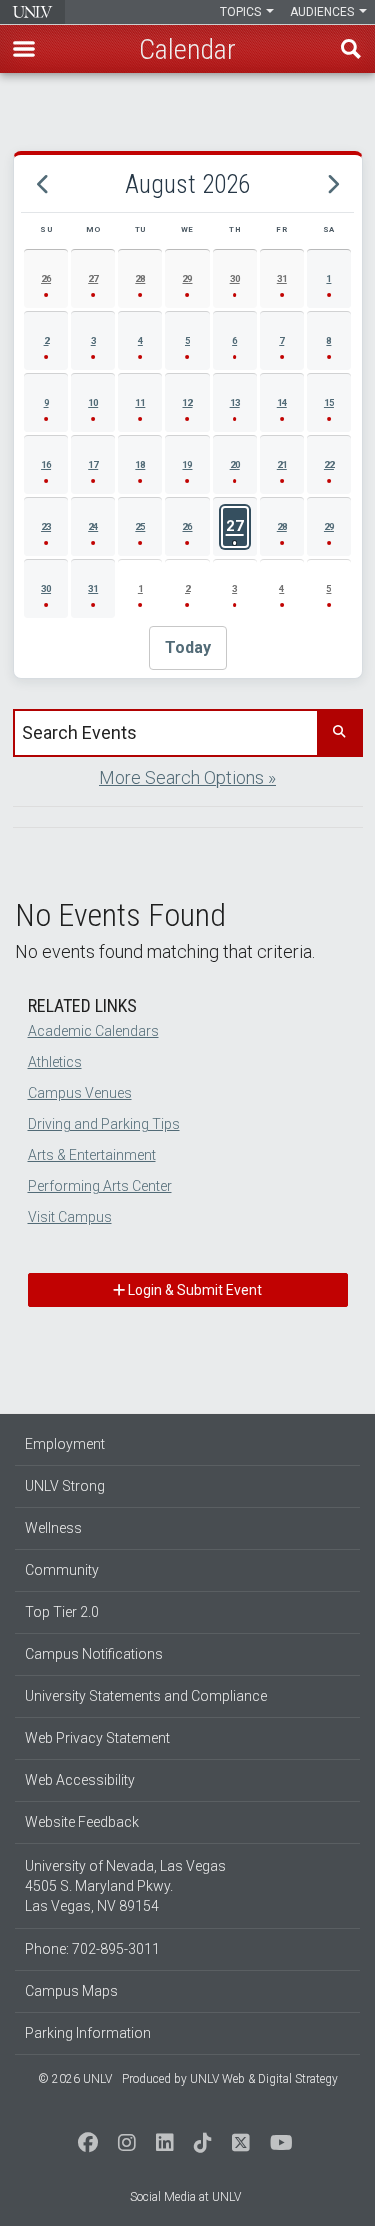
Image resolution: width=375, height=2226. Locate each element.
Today (188, 647)
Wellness (53, 1528)
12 (187, 402)
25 (140, 526)
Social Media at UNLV (185, 2197)
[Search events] (339, 733)
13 (235, 402)
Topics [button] (242, 12)
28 (140, 278)
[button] (24, 49)
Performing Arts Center (100, 1186)
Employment (65, 1444)
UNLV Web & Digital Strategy (264, 2079)
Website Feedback (82, 1822)
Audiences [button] (323, 12)
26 (46, 278)
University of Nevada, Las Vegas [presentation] (32, 12)
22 (329, 464)
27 (93, 278)
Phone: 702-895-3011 (92, 1949)
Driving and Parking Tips (104, 1124)
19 (187, 464)
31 (282, 278)
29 (187, 278)
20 (235, 464)
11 (140, 402)
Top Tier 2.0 (62, 1612)
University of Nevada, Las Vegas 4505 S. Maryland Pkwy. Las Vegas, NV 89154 (125, 1886)
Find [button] (351, 49)
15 (329, 402)
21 (282, 464)
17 (93, 464)
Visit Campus (70, 1217)
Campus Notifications (94, 1654)
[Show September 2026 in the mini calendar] (332, 184)
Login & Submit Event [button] (193, 1290)
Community (62, 1570)
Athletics (55, 1062)
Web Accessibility (80, 1780)
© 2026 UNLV (75, 2079)
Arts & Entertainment (92, 1155)
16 (46, 464)
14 (282, 402)
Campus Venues (80, 1093)
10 (93, 402)
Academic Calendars (93, 1031)
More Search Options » (187, 777)
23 (46, 526)
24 (93, 526)
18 (140, 464)
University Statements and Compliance (146, 1696)
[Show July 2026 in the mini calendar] (43, 184)
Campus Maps (71, 1991)
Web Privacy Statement (97, 1738)
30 (235, 278)
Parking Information (88, 2033)
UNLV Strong (65, 1486)
